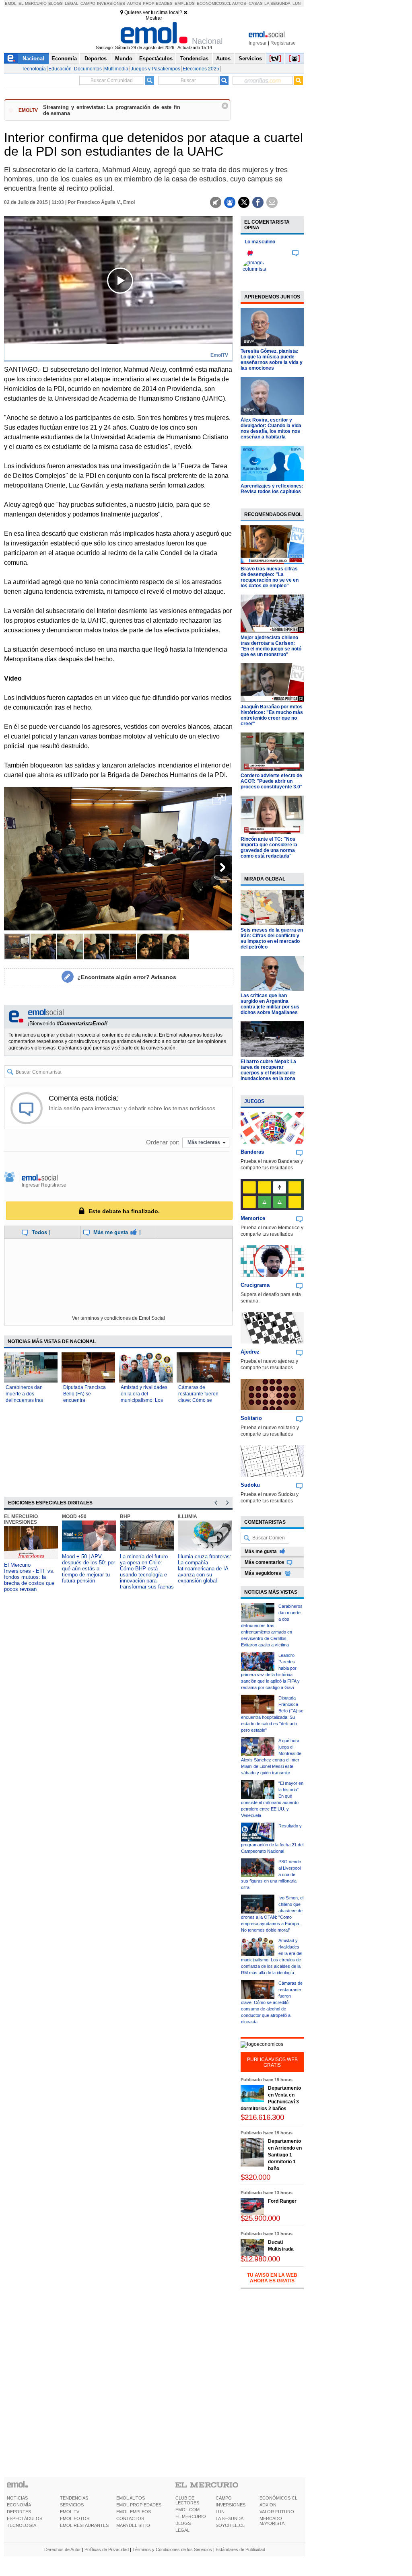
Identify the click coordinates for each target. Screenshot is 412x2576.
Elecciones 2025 (201, 69)
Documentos (88, 69)
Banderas (252, 1152)
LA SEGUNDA (230, 2518)
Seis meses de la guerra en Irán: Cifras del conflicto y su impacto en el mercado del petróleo (272, 938)
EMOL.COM (187, 2510)
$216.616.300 (262, 2117)
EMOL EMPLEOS (134, 2512)
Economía (64, 59)
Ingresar (258, 43)
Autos (134, 3)
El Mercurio (33, 3)
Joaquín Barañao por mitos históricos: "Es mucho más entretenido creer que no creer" (272, 715)
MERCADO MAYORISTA (272, 2521)
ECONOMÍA (19, 2505)
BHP (125, 1516)
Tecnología (34, 69)
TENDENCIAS (74, 2498)
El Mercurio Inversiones (21, 1519)
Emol (11, 3)
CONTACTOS (130, 2518)
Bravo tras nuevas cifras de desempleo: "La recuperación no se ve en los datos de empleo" (270, 577)
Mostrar (154, 18)
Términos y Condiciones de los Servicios (172, 2549)
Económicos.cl (214, 3)
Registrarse (283, 43)
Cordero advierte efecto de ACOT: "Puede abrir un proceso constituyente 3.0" (272, 781)
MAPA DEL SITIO (133, 2525)
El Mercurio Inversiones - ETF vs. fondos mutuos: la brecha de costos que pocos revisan (29, 1577)
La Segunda (277, 3)
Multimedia (116, 69)
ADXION (268, 2505)
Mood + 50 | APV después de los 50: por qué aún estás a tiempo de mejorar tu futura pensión (89, 1569)
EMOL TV (70, 2512)
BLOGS (183, 2523)
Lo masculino (260, 242)
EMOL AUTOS (131, 2498)
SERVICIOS (72, 2505)
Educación (60, 69)
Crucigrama (255, 1285)
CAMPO (224, 2498)
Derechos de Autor (63, 2549)
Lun (297, 3)
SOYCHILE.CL (230, 2525)
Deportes (96, 59)
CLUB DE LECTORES (187, 2500)
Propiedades (158, 3)
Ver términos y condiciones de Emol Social (118, 1318)
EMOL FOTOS (75, 2518)
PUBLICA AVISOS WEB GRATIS (272, 2062)
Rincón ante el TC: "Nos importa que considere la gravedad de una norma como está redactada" (269, 848)
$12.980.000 (260, 2259)
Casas (256, 3)
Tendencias (194, 59)
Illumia (187, 1516)
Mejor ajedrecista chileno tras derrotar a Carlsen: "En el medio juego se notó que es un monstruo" (271, 646)
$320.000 (255, 2177)
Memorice (253, 1218)
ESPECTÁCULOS (25, 2518)
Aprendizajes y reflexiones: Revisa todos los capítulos (272, 489)
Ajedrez (250, 1352)
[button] (219, 802)
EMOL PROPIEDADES (139, 2505)
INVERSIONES (231, 2505)
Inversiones (111, 3)
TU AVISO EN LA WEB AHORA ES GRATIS (272, 2278)
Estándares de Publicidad (240, 2549)
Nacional (33, 59)
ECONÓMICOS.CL (278, 2498)
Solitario (251, 1418)
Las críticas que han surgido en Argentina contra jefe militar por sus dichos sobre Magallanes (270, 1004)
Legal (72, 3)
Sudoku (250, 1485)
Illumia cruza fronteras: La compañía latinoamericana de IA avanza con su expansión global (205, 1569)
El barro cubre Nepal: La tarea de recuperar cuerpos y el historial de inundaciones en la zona (268, 1070)
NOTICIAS (17, 2498)
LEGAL (182, 2530)
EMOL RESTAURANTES (84, 2525)
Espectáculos (156, 59)
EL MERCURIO (191, 2516)
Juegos (254, 1101)
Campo (88, 3)
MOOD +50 (74, 1516)
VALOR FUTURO (277, 2512)
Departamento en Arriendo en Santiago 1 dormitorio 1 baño (285, 2155)
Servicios (250, 59)
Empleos (185, 3)
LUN (220, 2512)
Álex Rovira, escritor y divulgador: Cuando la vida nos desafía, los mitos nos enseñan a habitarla (271, 428)
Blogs (56, 3)
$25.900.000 (260, 2218)
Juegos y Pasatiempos (156, 69)
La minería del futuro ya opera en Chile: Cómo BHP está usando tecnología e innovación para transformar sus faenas (147, 1572)
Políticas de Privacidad (107, 2549)
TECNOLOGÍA (22, 2525)
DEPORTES (19, 2512)
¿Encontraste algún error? (127, 977)
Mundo (124, 59)
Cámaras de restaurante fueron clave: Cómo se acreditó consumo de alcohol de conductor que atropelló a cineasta (272, 2002)
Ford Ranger (282, 2201)
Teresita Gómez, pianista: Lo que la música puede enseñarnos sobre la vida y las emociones (272, 360)
